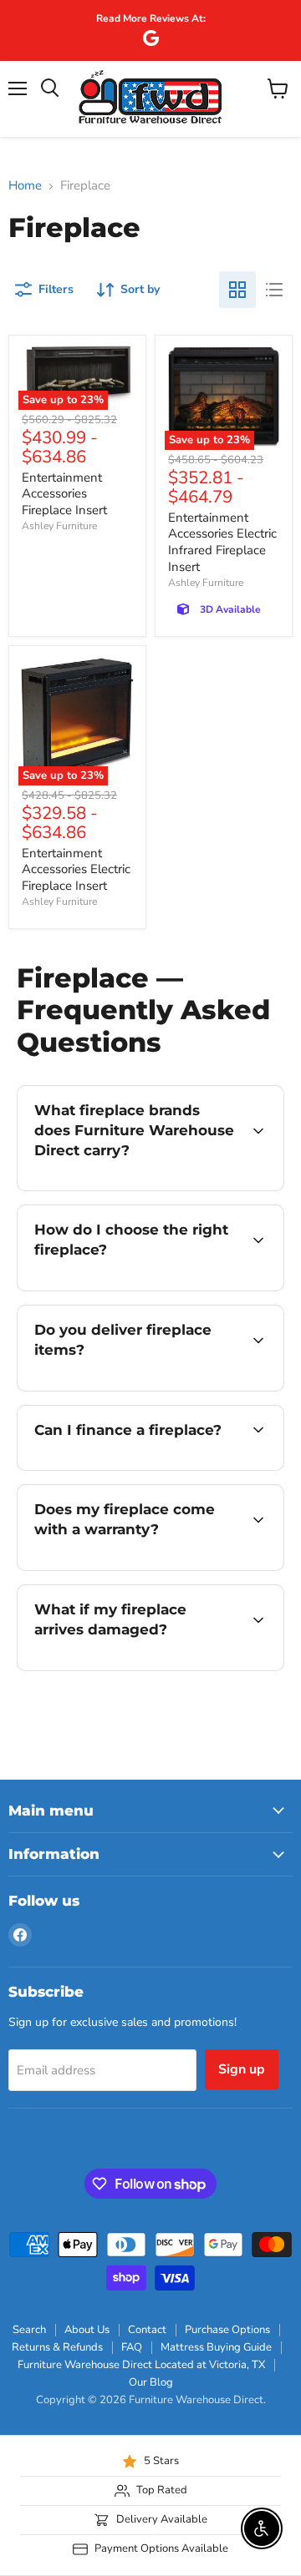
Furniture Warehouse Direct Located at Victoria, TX (141, 2365)
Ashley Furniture (59, 526)
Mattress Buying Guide (216, 2347)
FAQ (132, 2347)
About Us (87, 2330)
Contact (147, 2330)
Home (25, 186)
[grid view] (237, 290)
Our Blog (151, 2382)
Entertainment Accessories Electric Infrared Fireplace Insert (222, 542)
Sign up (242, 2069)
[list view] (274, 290)
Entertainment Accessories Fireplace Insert (64, 494)
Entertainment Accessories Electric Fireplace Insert (76, 869)
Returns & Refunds (57, 2347)
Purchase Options (227, 2330)
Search (29, 2330)
